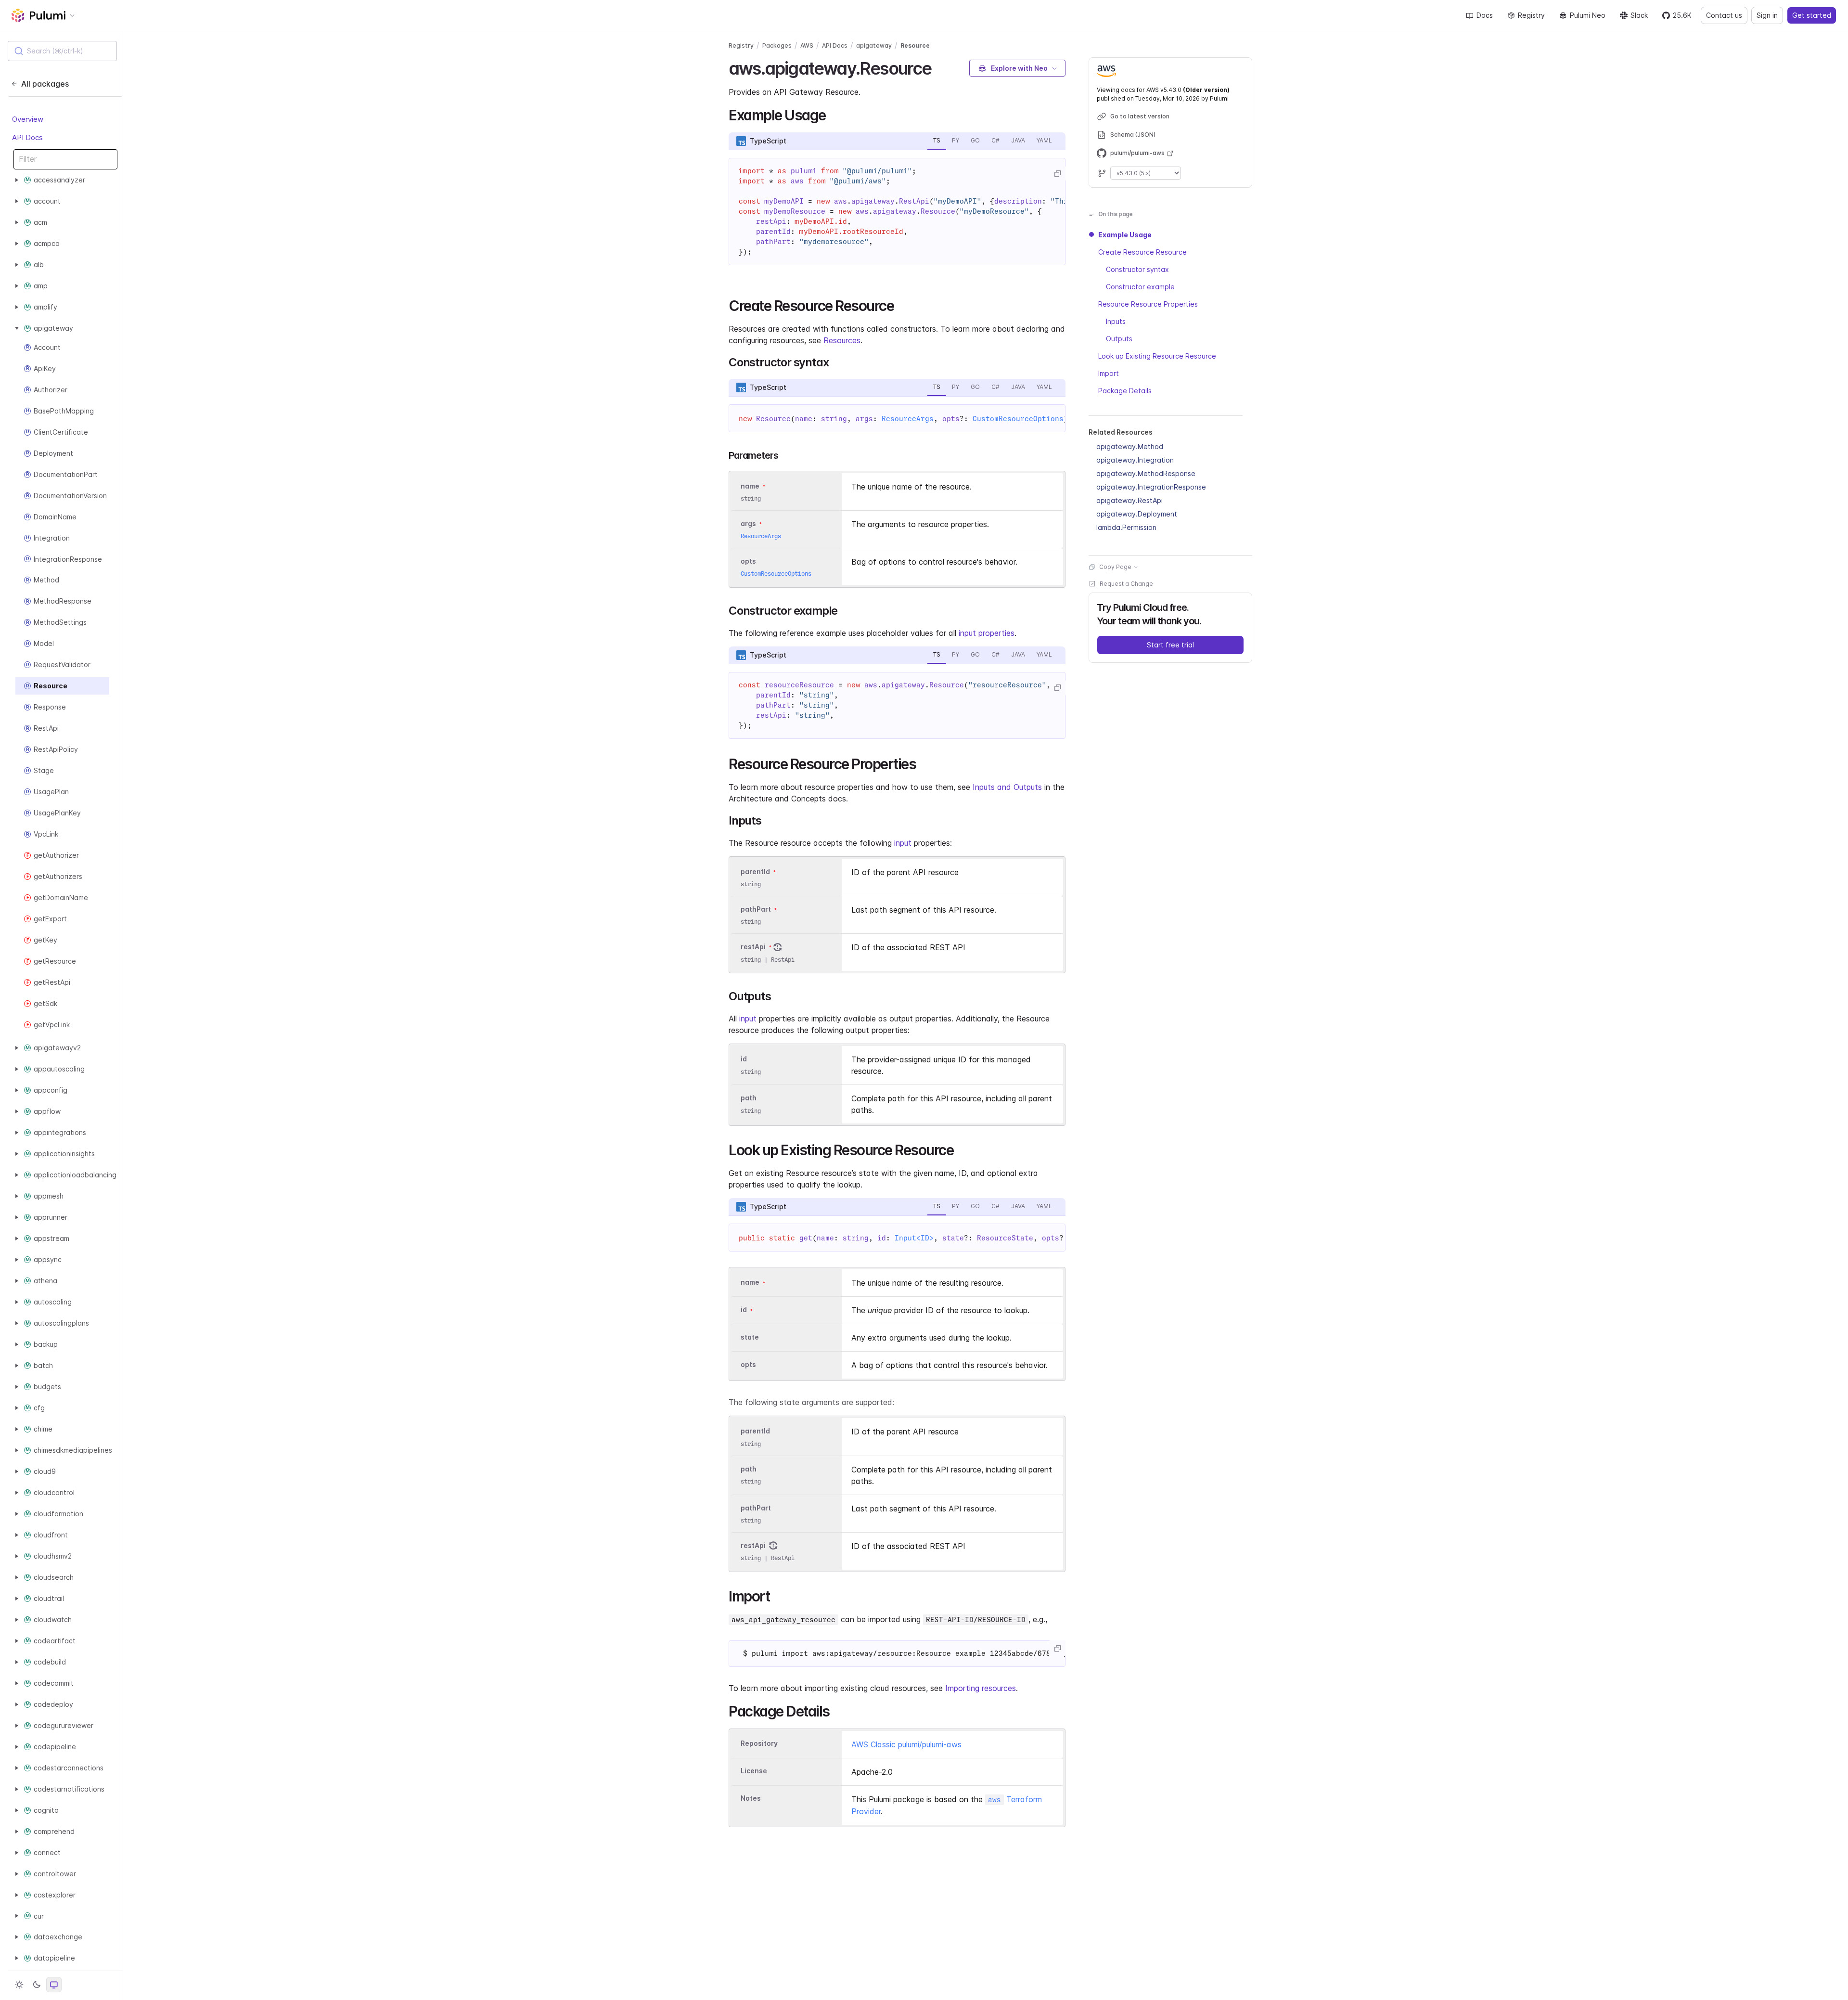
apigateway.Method (1130, 446)
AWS (807, 45)
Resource (915, 45)
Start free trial (1170, 645)
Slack (1639, 15)
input (903, 843)
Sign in (1767, 15)
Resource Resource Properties (1148, 304)
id (744, 1059)
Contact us (1724, 15)
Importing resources (981, 1688)
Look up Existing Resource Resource (1157, 356)
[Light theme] (19, 1985)
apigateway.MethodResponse (1146, 473)
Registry (1531, 15)
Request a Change (1126, 584)
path (749, 1098)
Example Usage (1125, 235)
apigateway (874, 45)
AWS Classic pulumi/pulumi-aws (906, 1744)
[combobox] (62, 51)
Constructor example (1140, 287)
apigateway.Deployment (1137, 514)
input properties (987, 633)
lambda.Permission (1126, 527)
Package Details (1125, 391)
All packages (45, 84)
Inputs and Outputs (1007, 787)
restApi (753, 947)
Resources (842, 340)
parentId (755, 871)
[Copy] (1057, 174)
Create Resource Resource (1142, 252)
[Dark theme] (37, 1985)
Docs (1485, 15)
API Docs (27, 137)
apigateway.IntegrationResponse (1151, 487)
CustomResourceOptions (1018, 419)
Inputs (1116, 321)
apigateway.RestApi (1129, 500)
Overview (28, 119)
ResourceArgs (908, 419)
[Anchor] (940, 67)
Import (1109, 373)
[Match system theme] (54, 1985)
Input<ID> (914, 1238)
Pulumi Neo (1588, 15)
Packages (777, 45)
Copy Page (1115, 567)
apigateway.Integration (1135, 460)
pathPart (756, 909)
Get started (1812, 15)
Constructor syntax (1137, 269)
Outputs (1119, 339)
